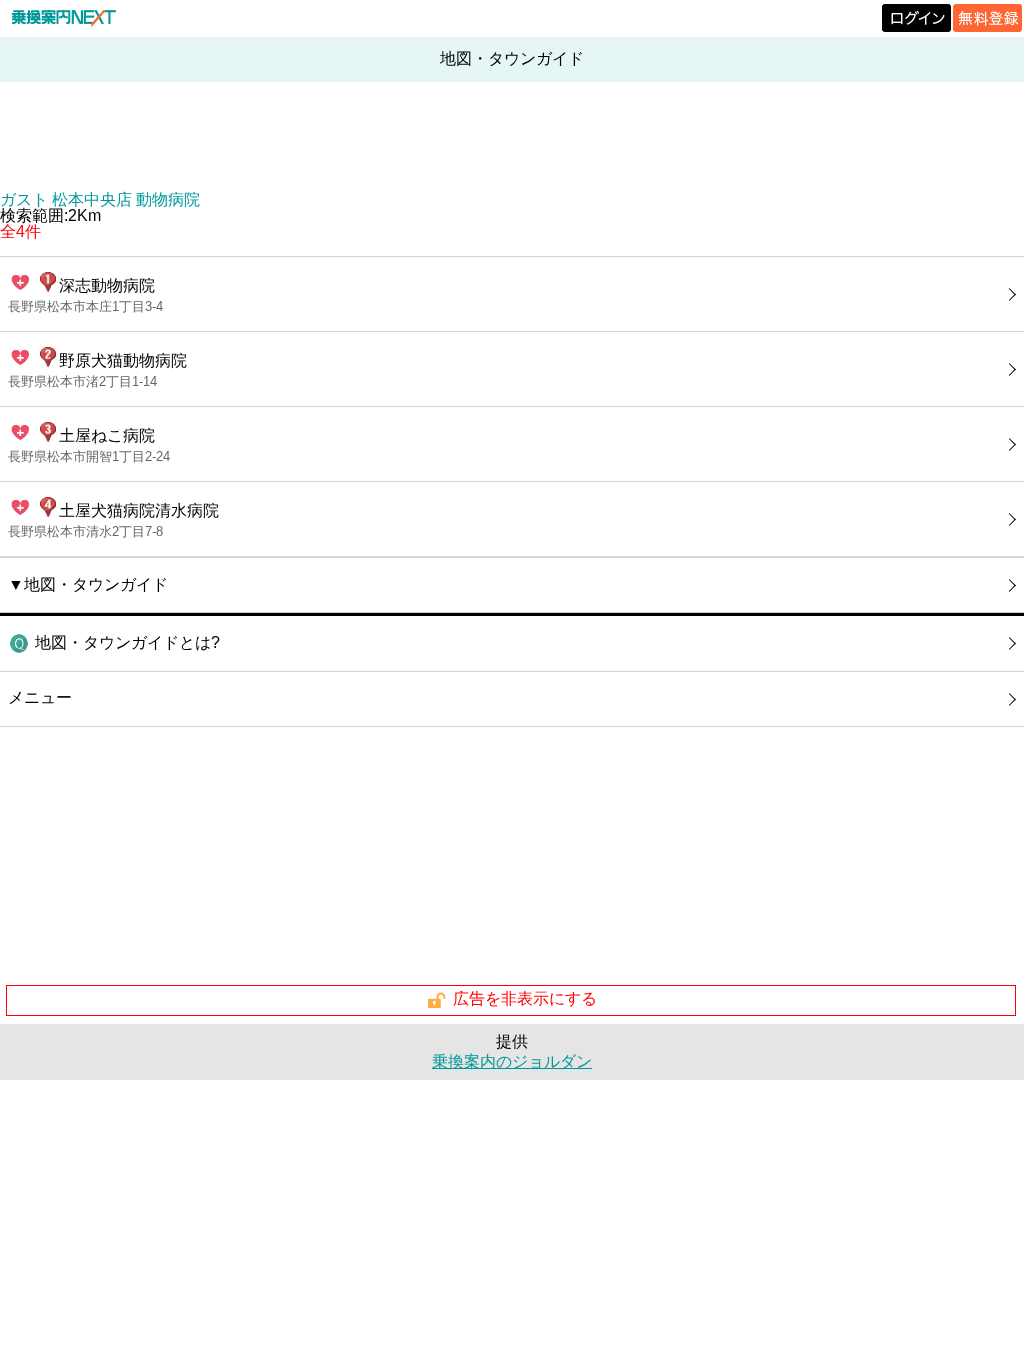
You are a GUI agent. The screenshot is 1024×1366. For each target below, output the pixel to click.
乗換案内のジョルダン (512, 1061)
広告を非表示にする (525, 999)
